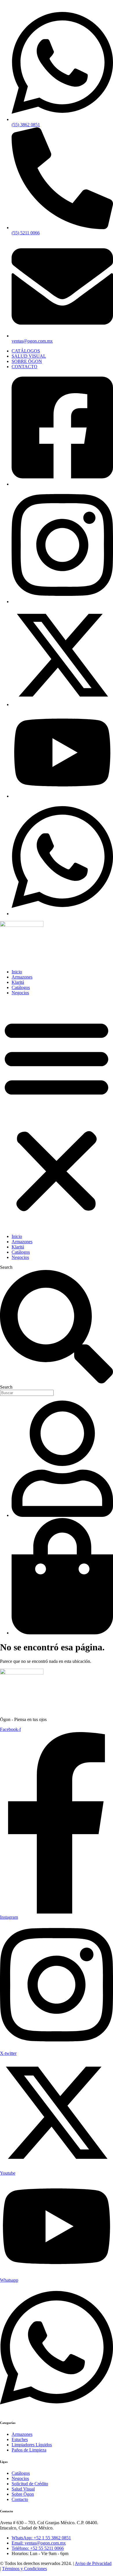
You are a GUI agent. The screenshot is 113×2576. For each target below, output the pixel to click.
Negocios (20, 993)
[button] (57, 1115)
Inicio (17, 972)
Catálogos (21, 987)
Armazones (22, 977)
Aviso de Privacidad (93, 2563)
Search (6, 1267)
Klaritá (18, 982)
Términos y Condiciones (24, 2569)
